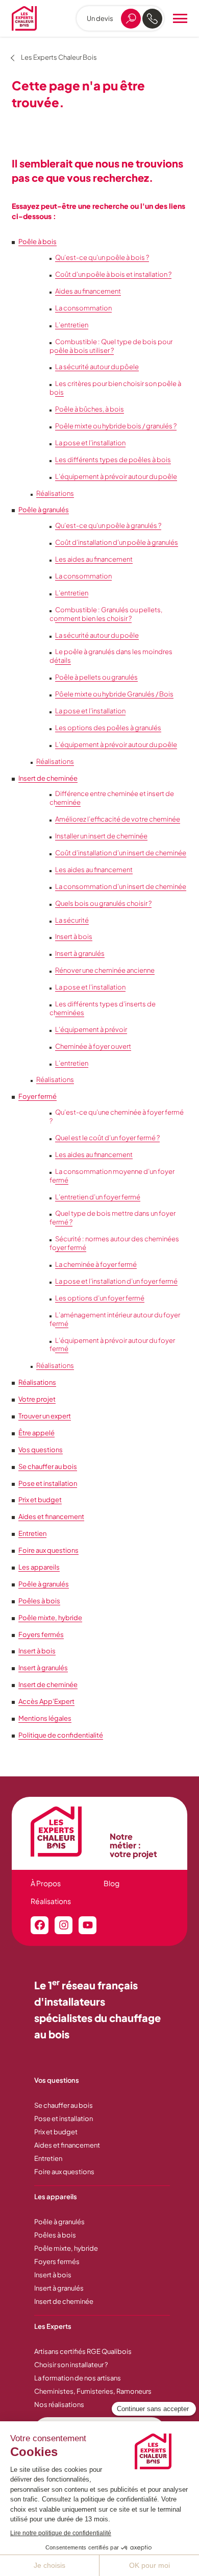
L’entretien (72, 325)
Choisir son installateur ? (71, 2365)
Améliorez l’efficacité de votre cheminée (118, 819)
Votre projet (37, 1399)
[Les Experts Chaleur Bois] (65, 1832)
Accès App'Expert (46, 1701)
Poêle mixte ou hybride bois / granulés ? (116, 426)
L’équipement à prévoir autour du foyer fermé (112, 1345)
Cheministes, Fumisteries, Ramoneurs (93, 2391)
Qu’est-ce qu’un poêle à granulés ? (108, 525)
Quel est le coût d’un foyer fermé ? (107, 1138)
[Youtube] (88, 1925)
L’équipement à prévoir (91, 1029)
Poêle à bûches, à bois (90, 409)
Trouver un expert (45, 1416)
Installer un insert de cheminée (101, 836)
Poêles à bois (39, 1601)
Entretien (32, 1533)
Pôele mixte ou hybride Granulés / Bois (114, 694)
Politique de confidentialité (61, 1735)
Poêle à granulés (44, 510)
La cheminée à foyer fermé (96, 1264)
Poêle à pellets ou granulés (96, 677)
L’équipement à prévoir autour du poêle (116, 476)
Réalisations (55, 493)
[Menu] (180, 18)
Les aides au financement (94, 559)
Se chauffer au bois (48, 1466)
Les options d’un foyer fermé (100, 1298)
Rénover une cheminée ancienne (105, 970)
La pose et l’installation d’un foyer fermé (116, 1281)
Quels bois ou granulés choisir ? (103, 903)
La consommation (83, 308)
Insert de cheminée (48, 778)
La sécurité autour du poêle (97, 635)
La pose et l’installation (90, 443)
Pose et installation (48, 1483)
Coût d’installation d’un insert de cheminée (121, 853)
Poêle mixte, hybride (50, 1618)
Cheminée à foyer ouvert (93, 1046)
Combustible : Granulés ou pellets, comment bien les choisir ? (106, 614)
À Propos (46, 1883)
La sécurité (72, 920)
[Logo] (24, 18)
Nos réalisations (59, 2404)
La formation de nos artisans (78, 2378)
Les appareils (39, 1567)
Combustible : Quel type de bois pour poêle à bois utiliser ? (111, 346)
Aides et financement (51, 1516)
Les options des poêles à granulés (108, 728)
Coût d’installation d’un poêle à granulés (117, 542)
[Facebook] (40, 1925)
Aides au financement (88, 291)
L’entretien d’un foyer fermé (98, 1197)
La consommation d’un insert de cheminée (121, 886)
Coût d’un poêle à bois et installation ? (113, 274)
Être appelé (36, 1433)
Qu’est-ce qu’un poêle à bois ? (102, 257)
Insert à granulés (80, 953)
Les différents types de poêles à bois (113, 460)
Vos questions (41, 1450)
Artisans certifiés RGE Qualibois (83, 2351)
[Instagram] (64, 1925)
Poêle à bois (38, 242)
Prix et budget (40, 1500)
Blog (111, 1883)
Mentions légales (45, 1718)
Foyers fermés (41, 1634)
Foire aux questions (48, 1550)
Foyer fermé (38, 1096)
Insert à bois (74, 936)
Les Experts (53, 2326)
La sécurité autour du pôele (97, 367)
